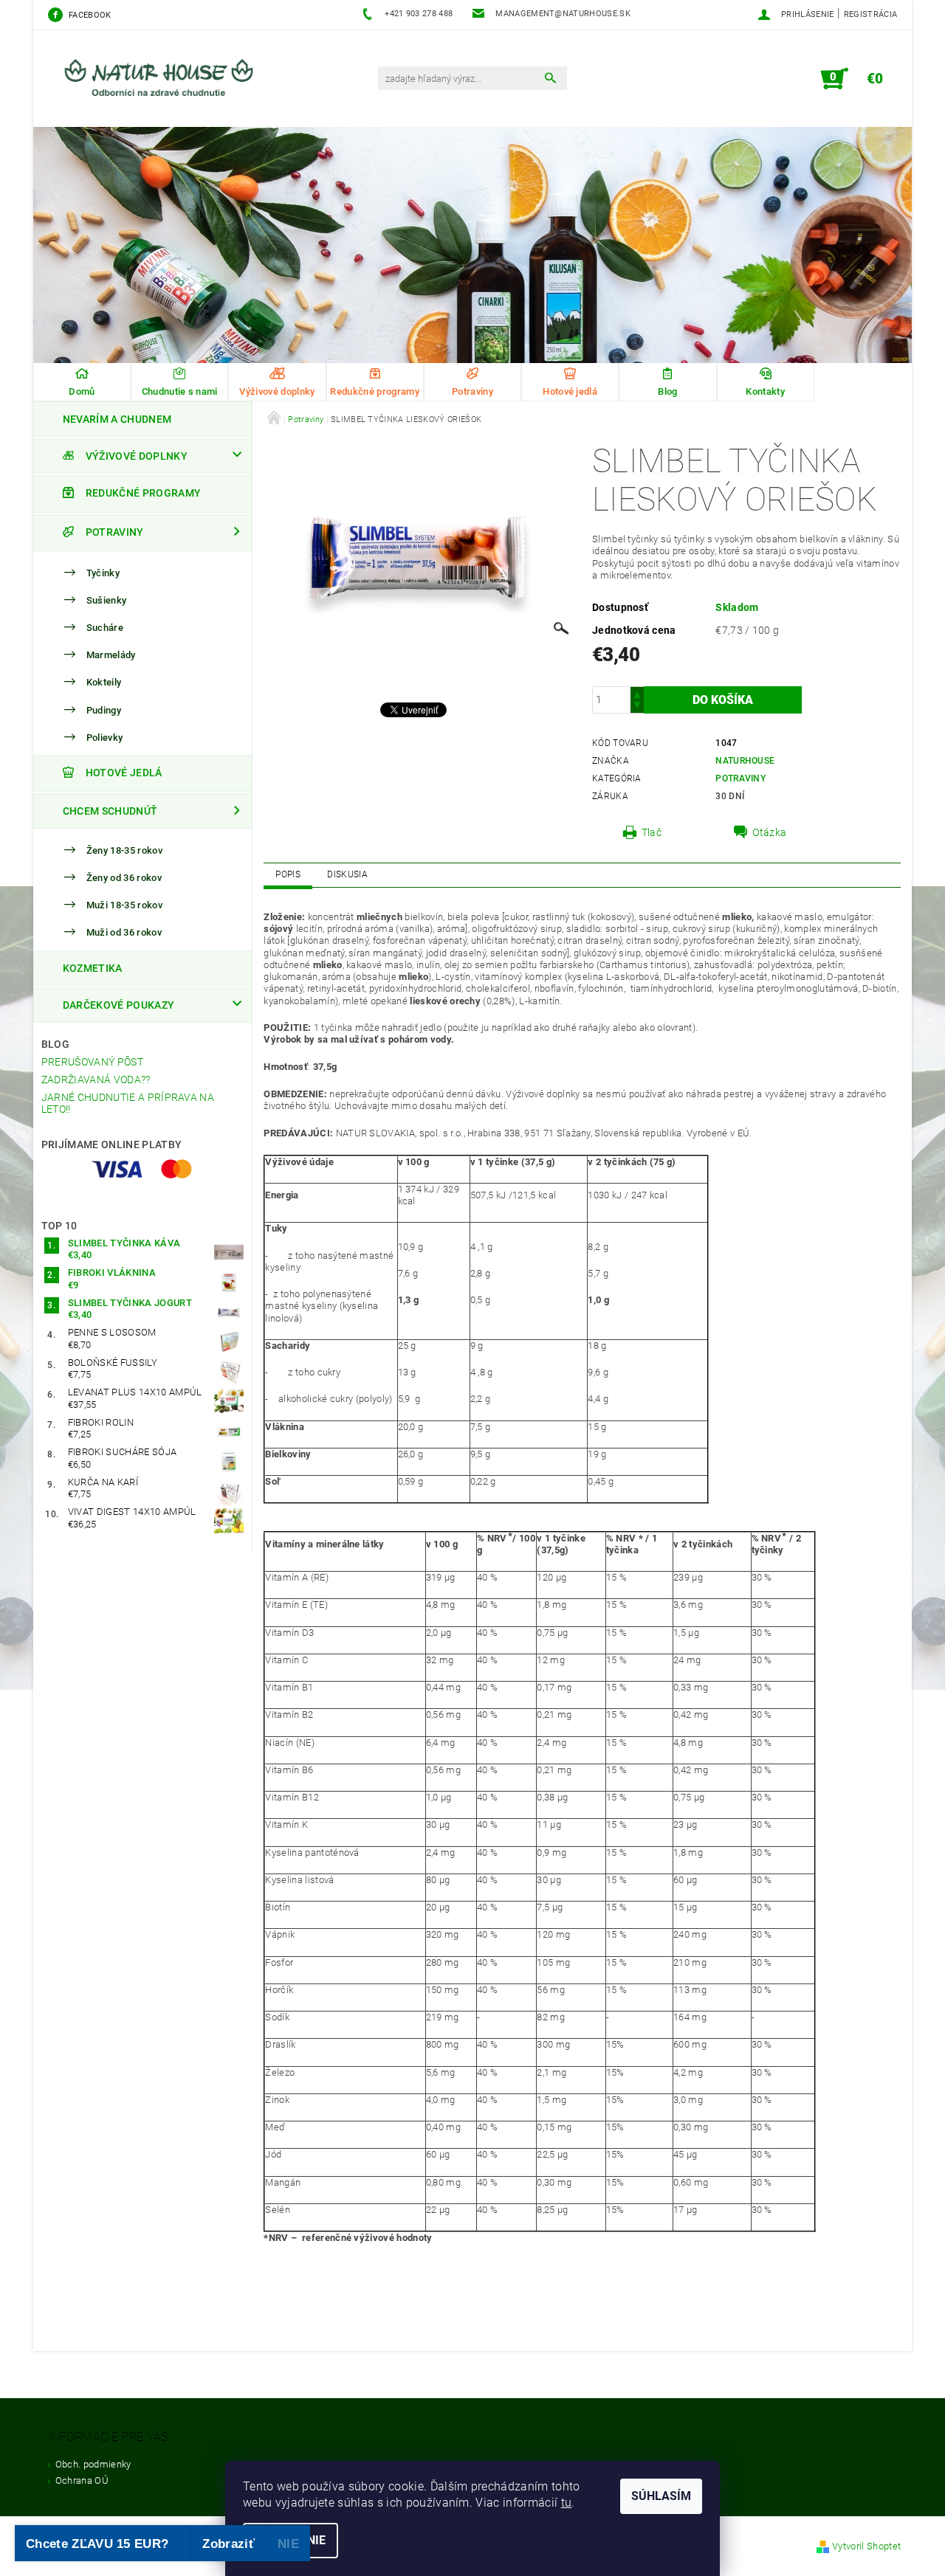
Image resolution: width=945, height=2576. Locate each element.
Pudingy (104, 710)
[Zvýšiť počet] (637, 693)
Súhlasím (661, 2496)
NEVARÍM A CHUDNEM (117, 419)
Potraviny (115, 532)
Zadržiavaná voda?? (96, 1080)
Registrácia (871, 14)
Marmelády (111, 655)
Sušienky (107, 600)
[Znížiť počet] (637, 707)
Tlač (652, 832)
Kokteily (104, 683)
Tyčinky (103, 573)
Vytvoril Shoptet (866, 2546)
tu (567, 2503)
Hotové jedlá (124, 773)
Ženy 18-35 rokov (124, 850)
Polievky (105, 738)
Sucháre (105, 628)
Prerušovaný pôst (92, 1062)
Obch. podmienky (93, 2464)
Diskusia (347, 874)
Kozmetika (93, 968)
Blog (55, 1044)
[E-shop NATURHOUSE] (166, 86)
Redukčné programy (143, 493)
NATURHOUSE (745, 761)
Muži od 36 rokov (124, 932)
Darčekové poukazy (118, 1005)
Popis (288, 874)
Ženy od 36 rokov (124, 878)
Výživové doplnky (137, 456)
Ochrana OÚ (82, 2480)
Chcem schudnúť (110, 811)
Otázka (769, 832)
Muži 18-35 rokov (124, 905)
